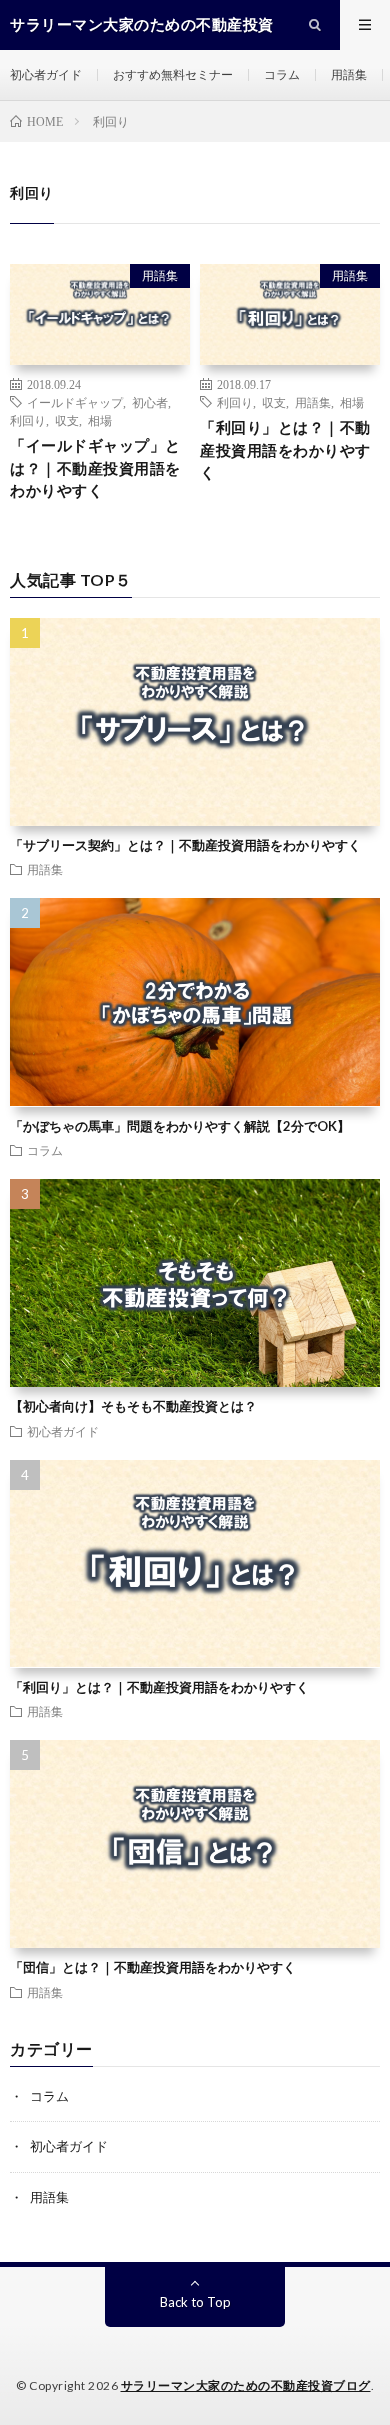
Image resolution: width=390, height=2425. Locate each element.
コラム (282, 74)
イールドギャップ (75, 402)
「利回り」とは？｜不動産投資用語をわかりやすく (285, 449)
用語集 (349, 74)
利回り (28, 420)
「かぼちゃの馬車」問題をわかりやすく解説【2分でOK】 (180, 1126)
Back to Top (195, 2302)
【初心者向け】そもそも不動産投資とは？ (133, 1406)
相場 (100, 420)
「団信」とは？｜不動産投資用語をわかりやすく (153, 1967)
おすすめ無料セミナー (173, 74)
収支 (67, 420)
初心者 (150, 402)
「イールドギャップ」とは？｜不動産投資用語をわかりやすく (95, 467)
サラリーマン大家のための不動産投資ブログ (246, 2385)
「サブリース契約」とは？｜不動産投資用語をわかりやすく (185, 845)
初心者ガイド (46, 74)
